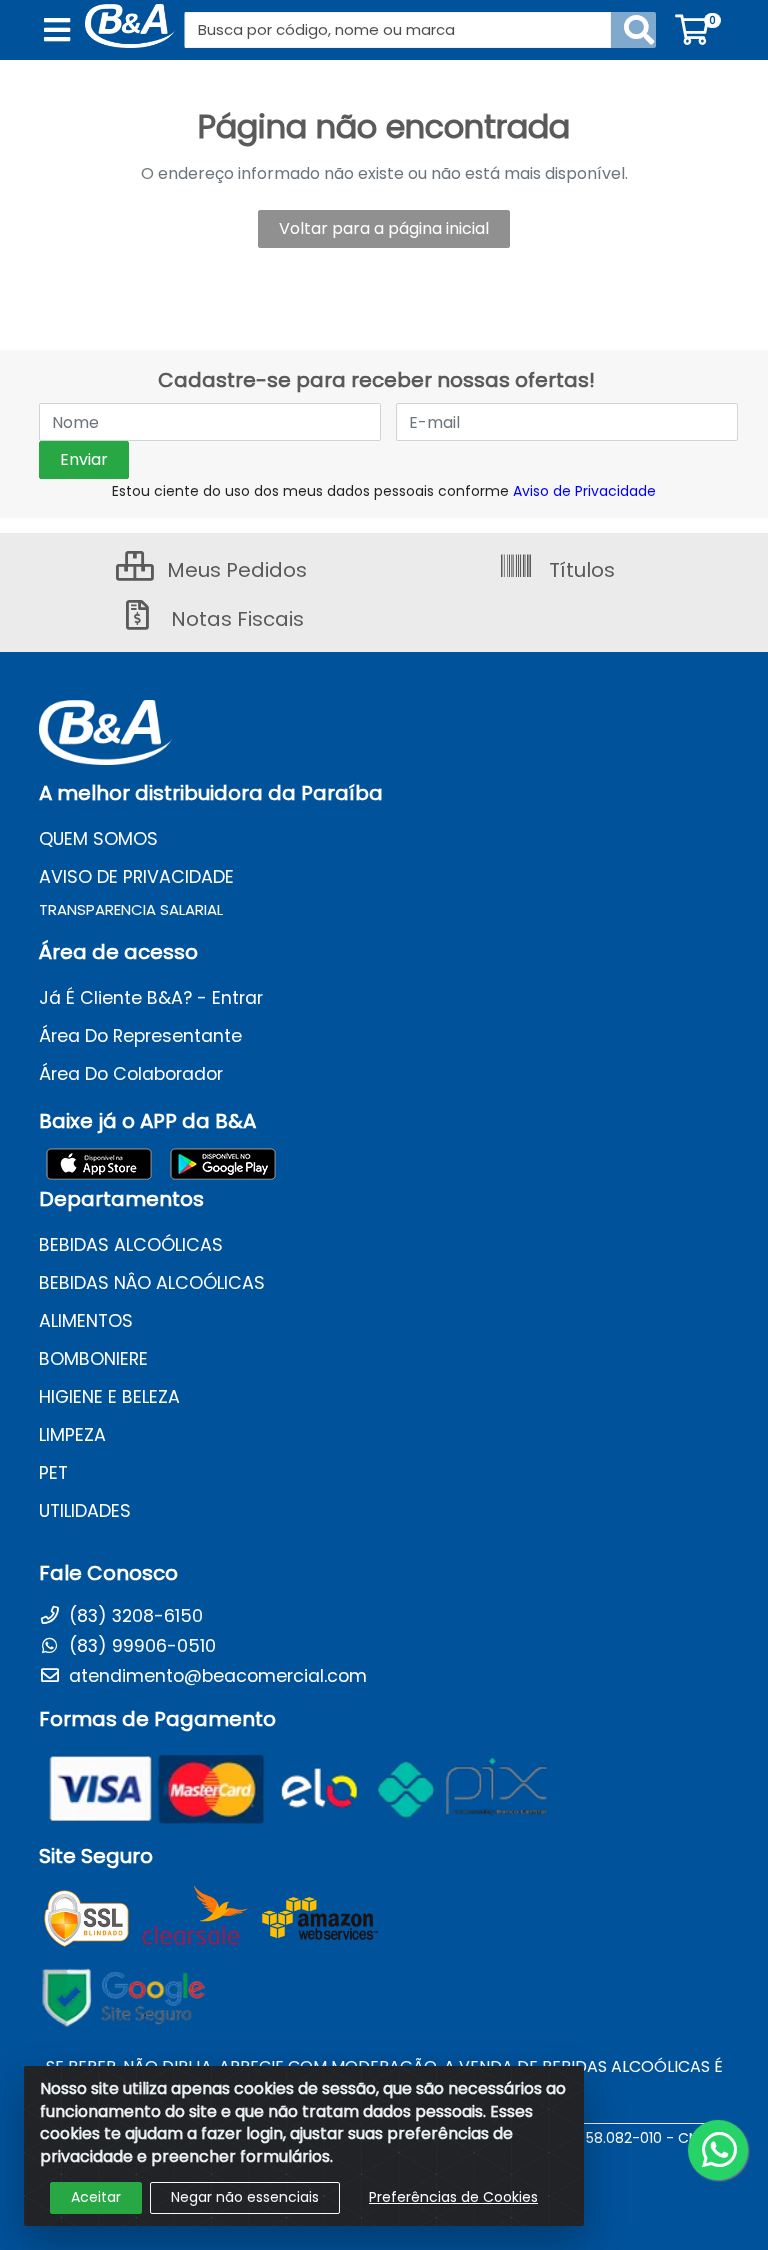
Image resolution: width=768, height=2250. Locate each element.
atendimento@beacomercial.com (215, 1676)
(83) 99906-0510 (140, 1646)
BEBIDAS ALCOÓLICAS (131, 1245)
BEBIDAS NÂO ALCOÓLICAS (152, 1283)
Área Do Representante (140, 1036)
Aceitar (96, 2197)
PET (53, 1473)
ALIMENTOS (86, 1321)
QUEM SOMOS (98, 839)
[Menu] (57, 30)
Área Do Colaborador (131, 1074)
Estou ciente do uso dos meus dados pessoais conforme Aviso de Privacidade (384, 491)
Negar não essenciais (245, 2197)
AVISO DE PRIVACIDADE (136, 877)
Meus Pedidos (234, 570)
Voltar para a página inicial (384, 228)
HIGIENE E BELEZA (109, 1397)
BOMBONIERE (93, 1359)
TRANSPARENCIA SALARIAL (131, 909)
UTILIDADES (85, 1511)
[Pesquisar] (639, 30)
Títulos (579, 570)
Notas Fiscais (235, 619)
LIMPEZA (72, 1435)
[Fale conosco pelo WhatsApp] (718, 2150)
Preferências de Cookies (453, 2197)
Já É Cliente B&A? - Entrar (151, 998)
